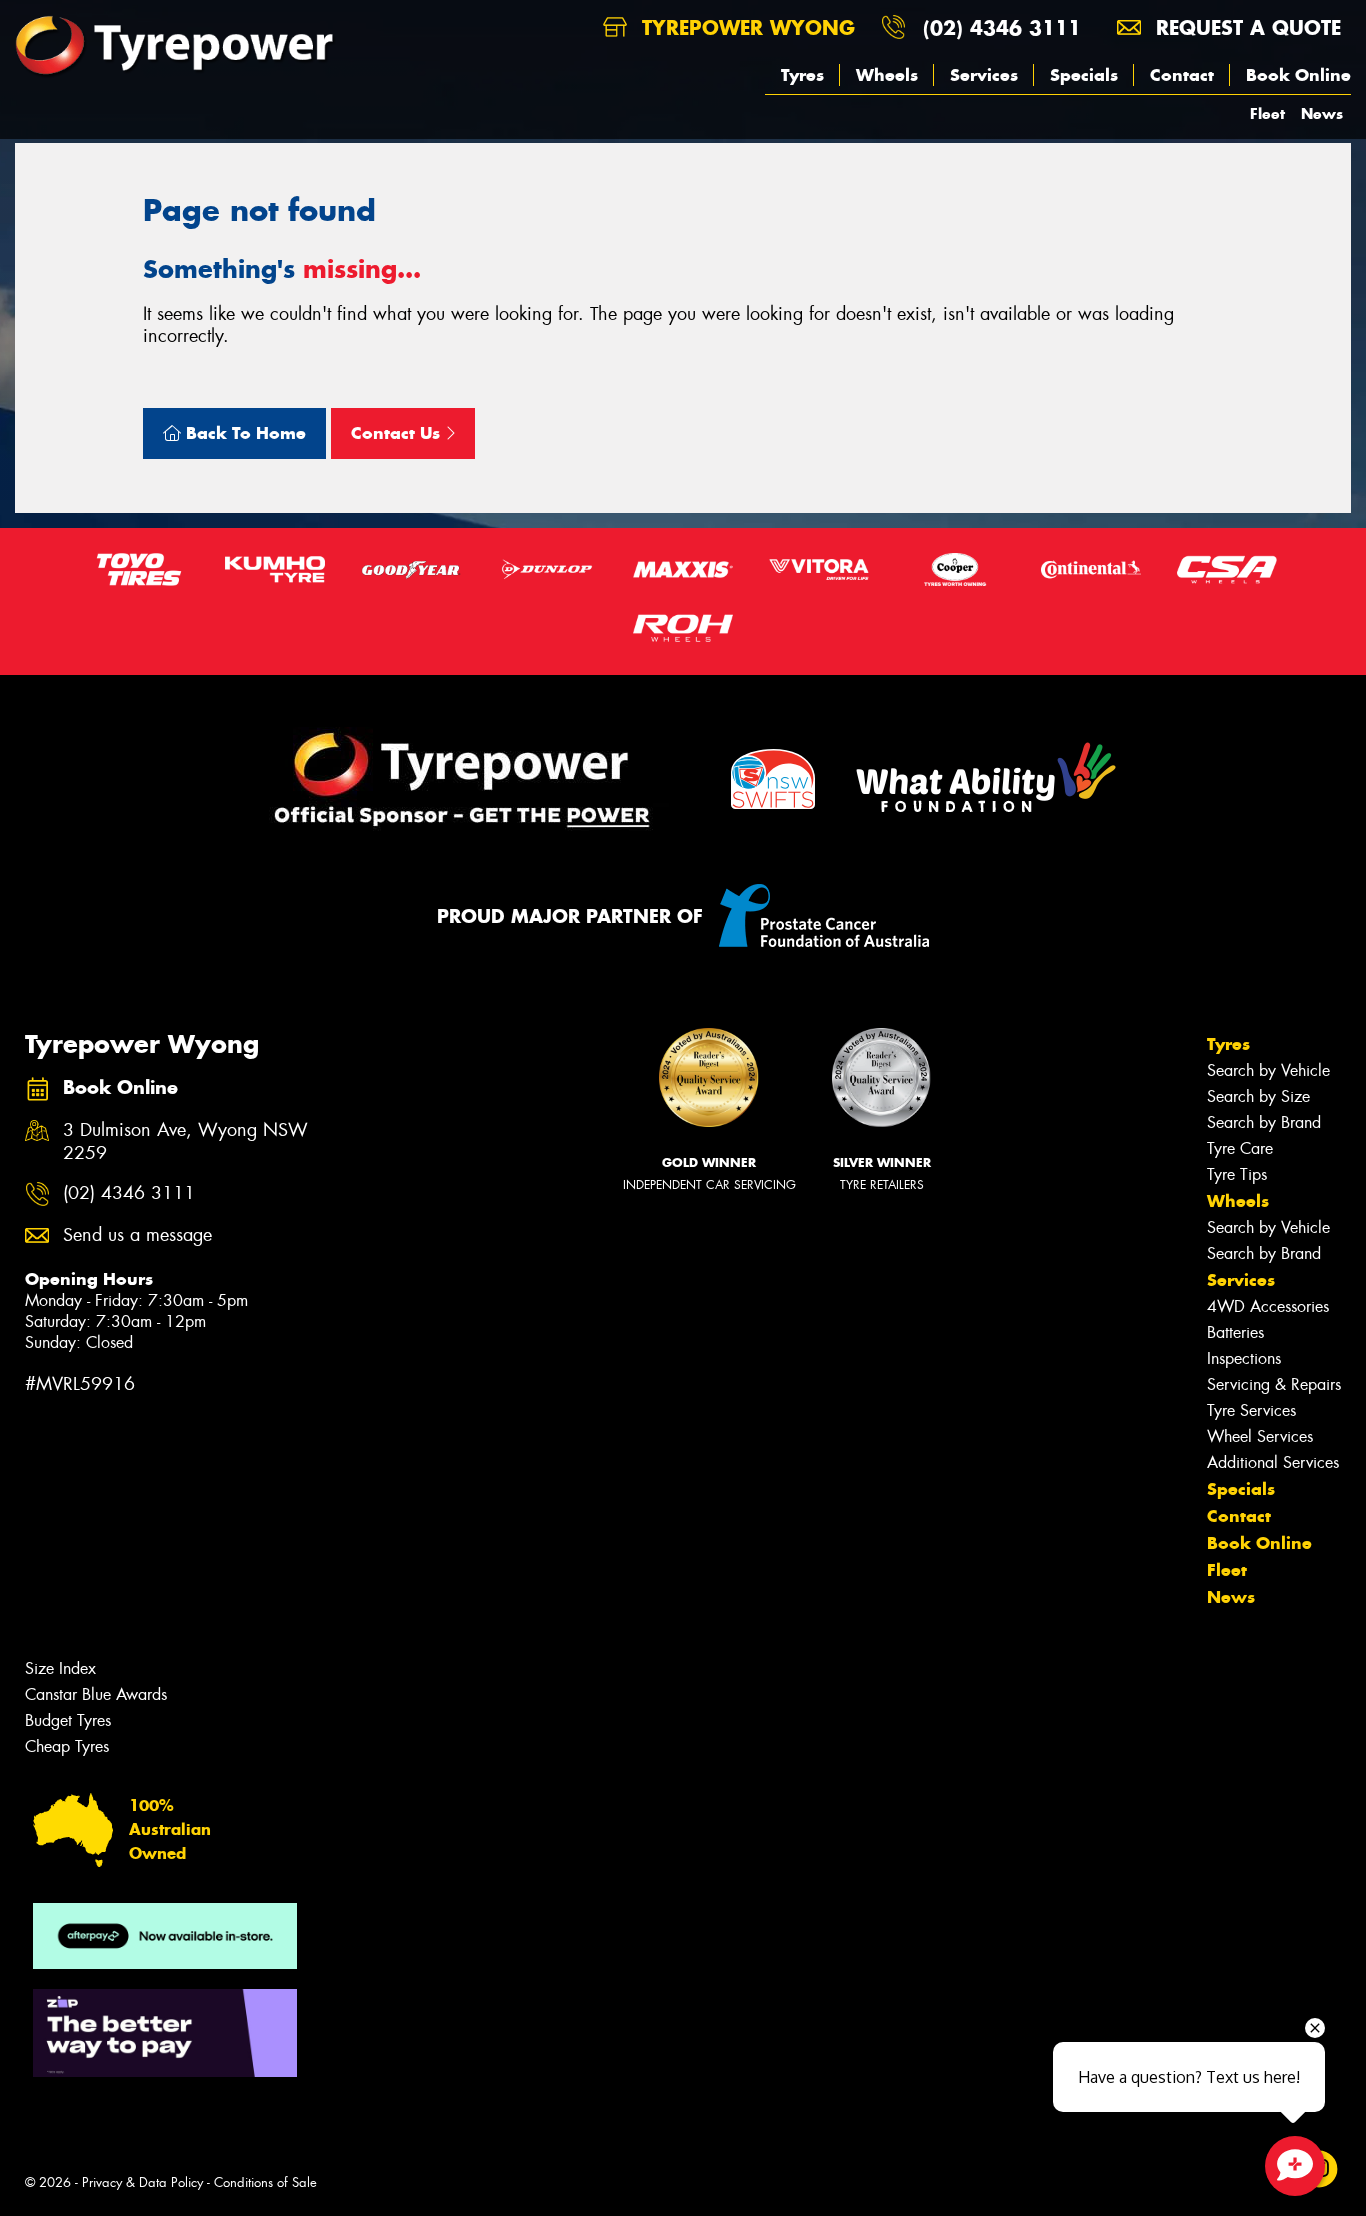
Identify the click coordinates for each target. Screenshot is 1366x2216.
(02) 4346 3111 (1002, 27)
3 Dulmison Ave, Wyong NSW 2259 (185, 1142)
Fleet (1267, 113)
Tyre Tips (1237, 1174)
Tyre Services (1251, 1410)
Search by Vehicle (1268, 1070)
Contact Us (398, 433)
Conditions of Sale (265, 2182)
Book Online (1298, 75)
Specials (1084, 75)
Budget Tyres (68, 1720)
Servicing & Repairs (1274, 1384)
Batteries (1235, 1332)
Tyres (802, 75)
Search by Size (1258, 1096)
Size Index (60, 1668)
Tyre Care (1240, 1148)
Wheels (887, 75)
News (1322, 113)
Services (984, 75)
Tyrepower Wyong (745, 27)
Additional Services (1273, 1462)
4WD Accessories (1268, 1306)
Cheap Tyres (67, 1746)
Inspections (1244, 1358)
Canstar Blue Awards (96, 1694)
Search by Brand (1264, 1122)
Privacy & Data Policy (142, 2182)
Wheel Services (1260, 1436)
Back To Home (243, 433)
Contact (1182, 75)
